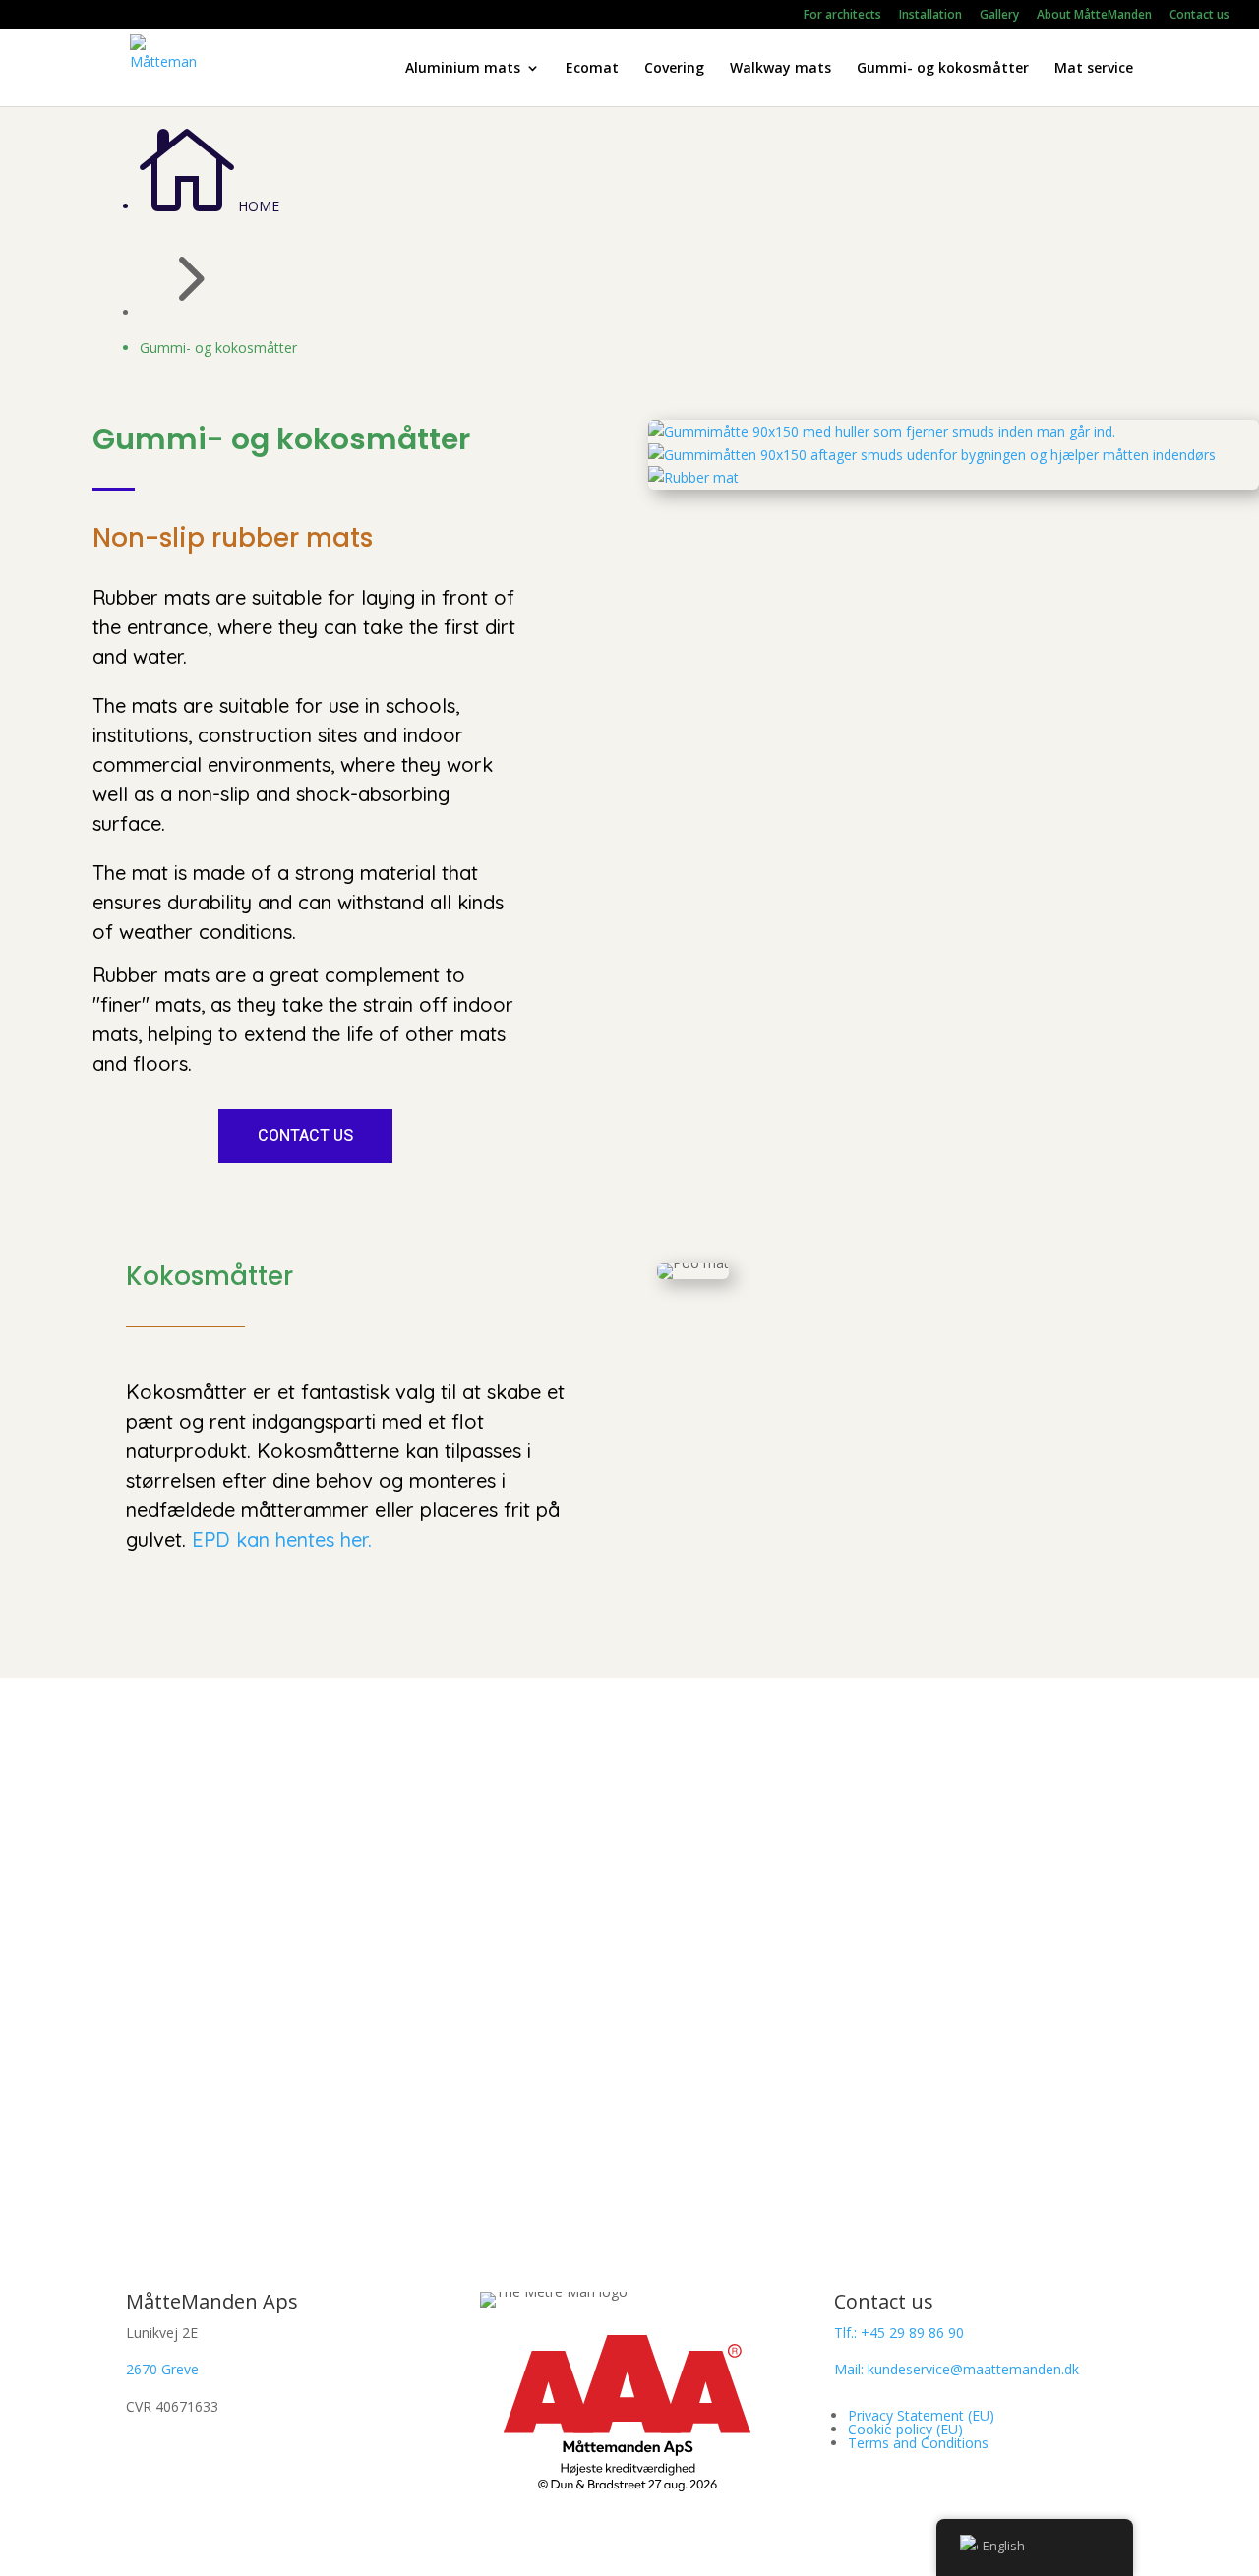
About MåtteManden (1094, 16)
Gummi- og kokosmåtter (943, 69)
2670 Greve (162, 2369)
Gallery (999, 16)
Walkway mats (780, 69)
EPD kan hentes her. (282, 1539)
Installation (930, 16)
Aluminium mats (463, 69)
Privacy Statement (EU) (921, 2415)
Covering (674, 69)
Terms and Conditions (918, 2443)
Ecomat (592, 69)
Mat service (1094, 69)
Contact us (1199, 16)
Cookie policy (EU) (905, 2429)
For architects (842, 16)
